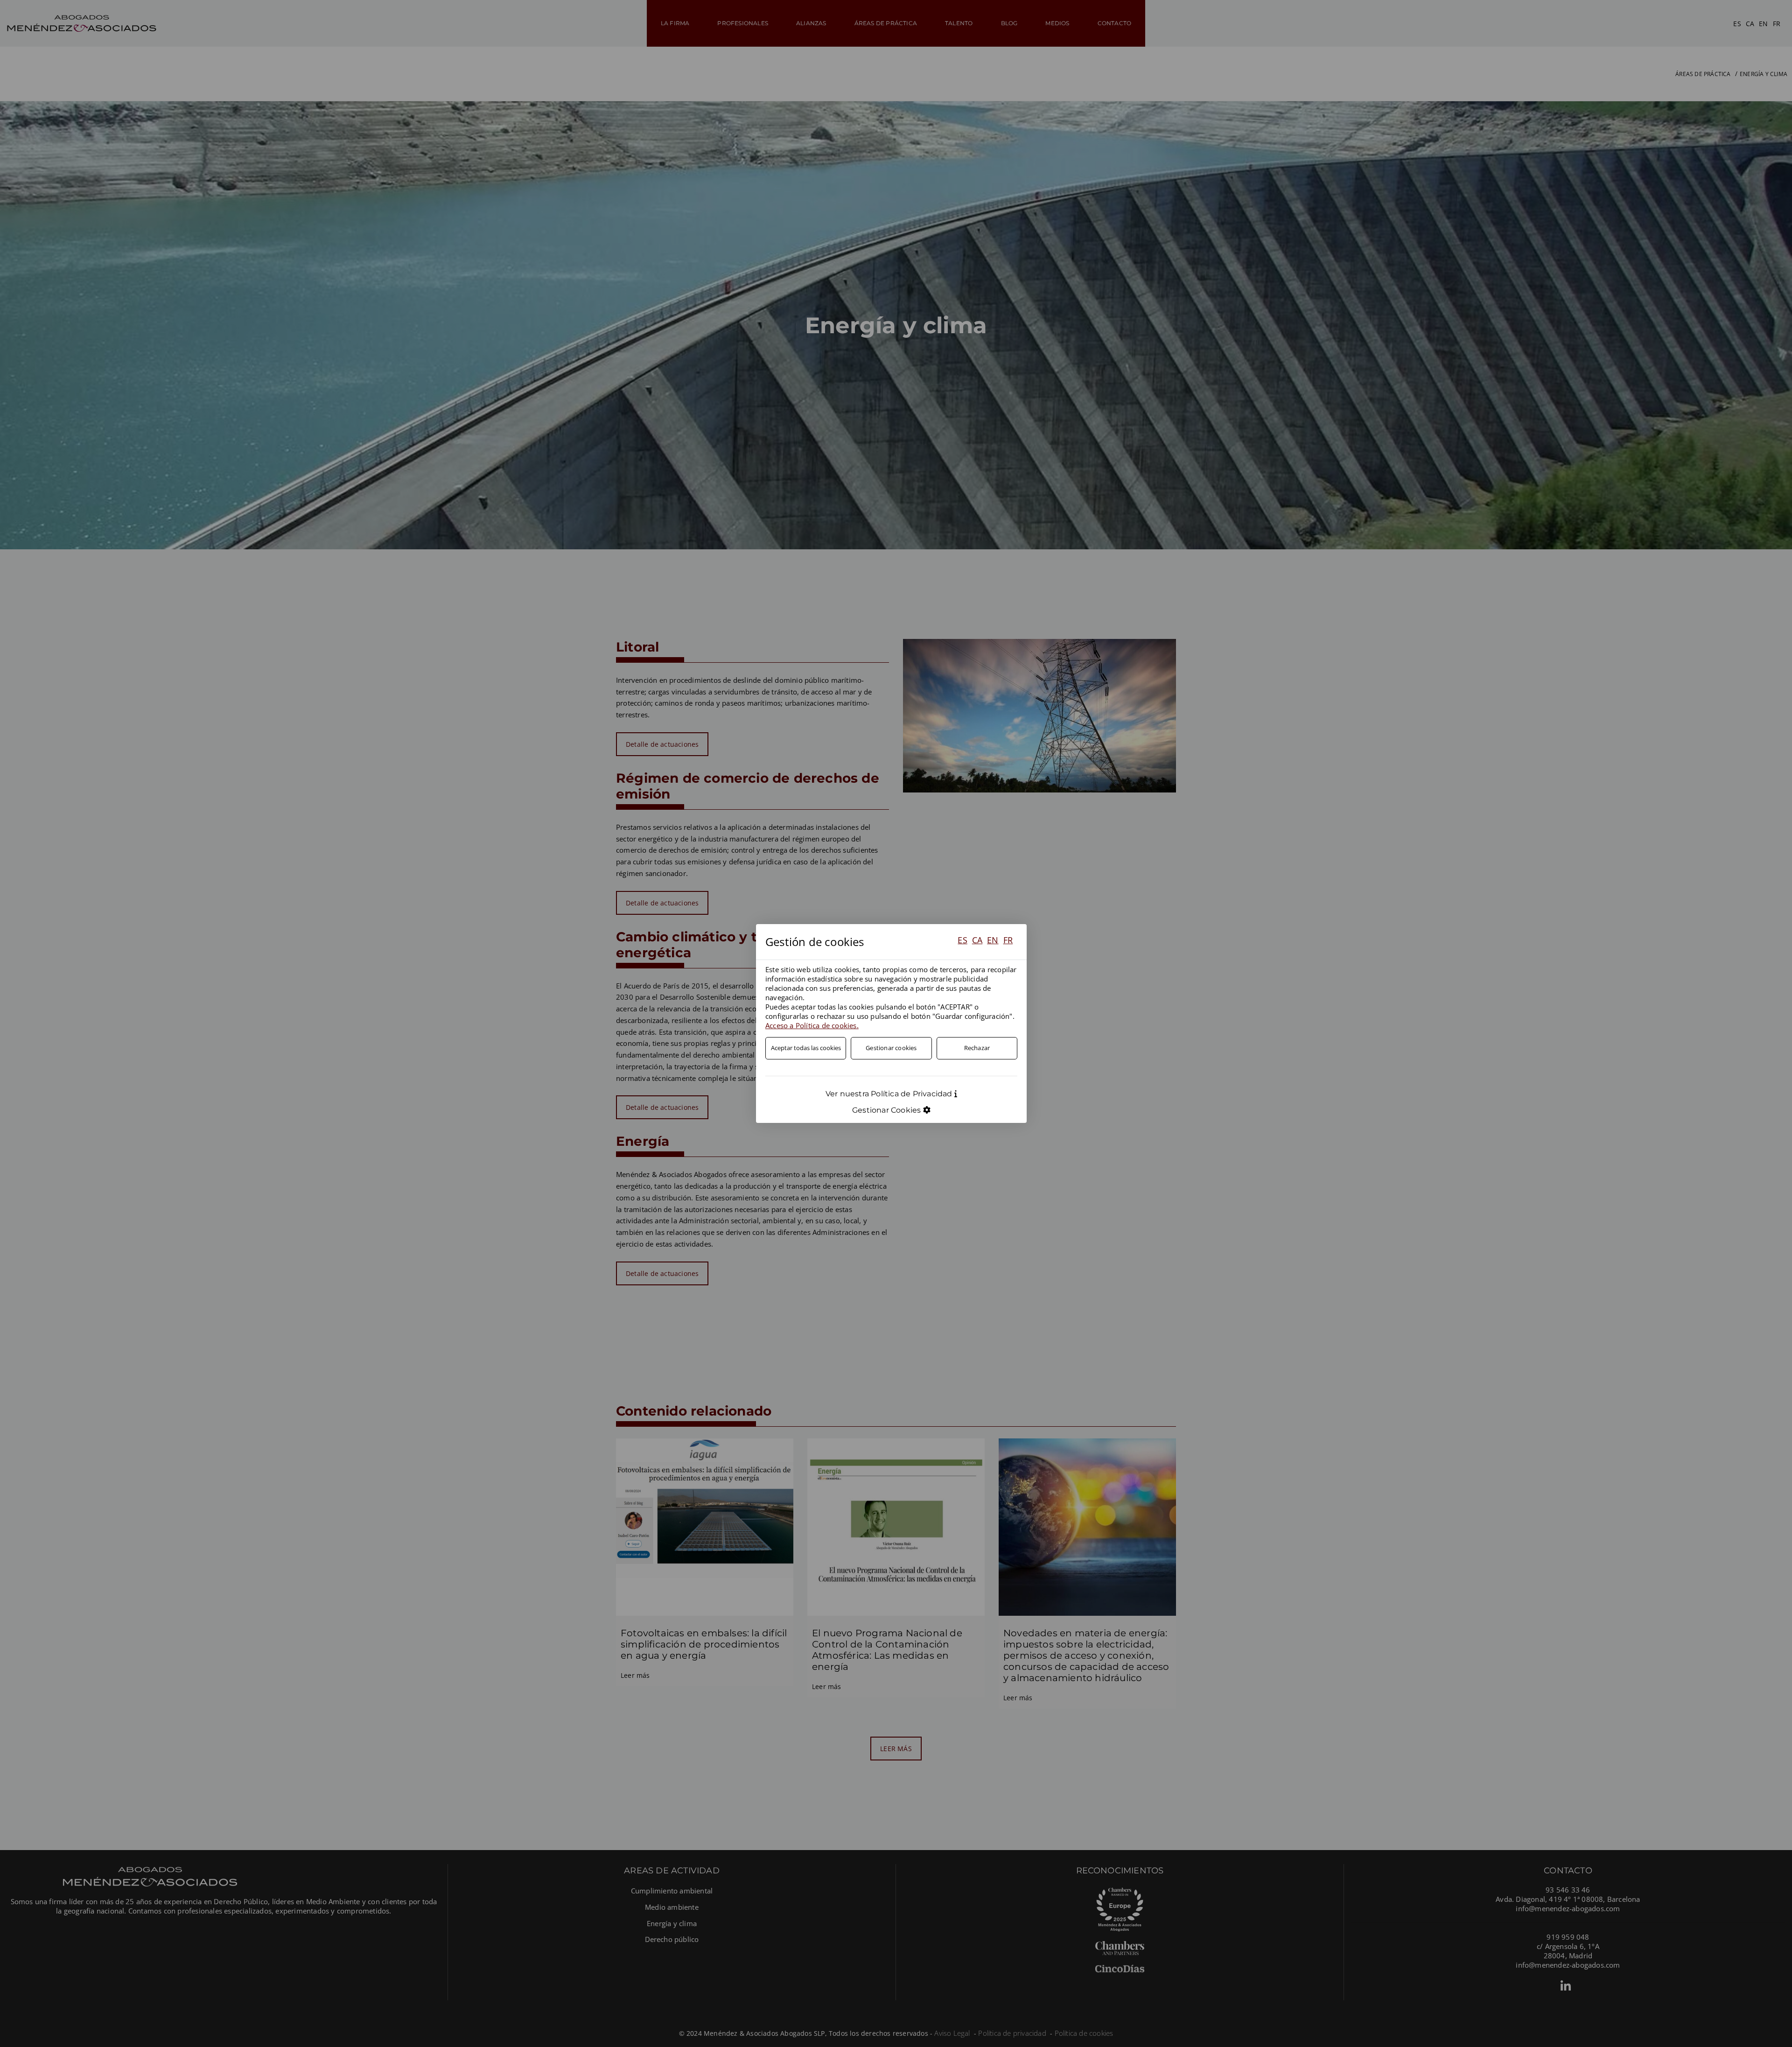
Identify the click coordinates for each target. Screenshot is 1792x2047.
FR (1008, 940)
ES (962, 940)
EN (993, 940)
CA (977, 940)
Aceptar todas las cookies (806, 1048)
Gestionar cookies (891, 1048)
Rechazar (977, 1048)
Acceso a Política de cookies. (812, 1025)
